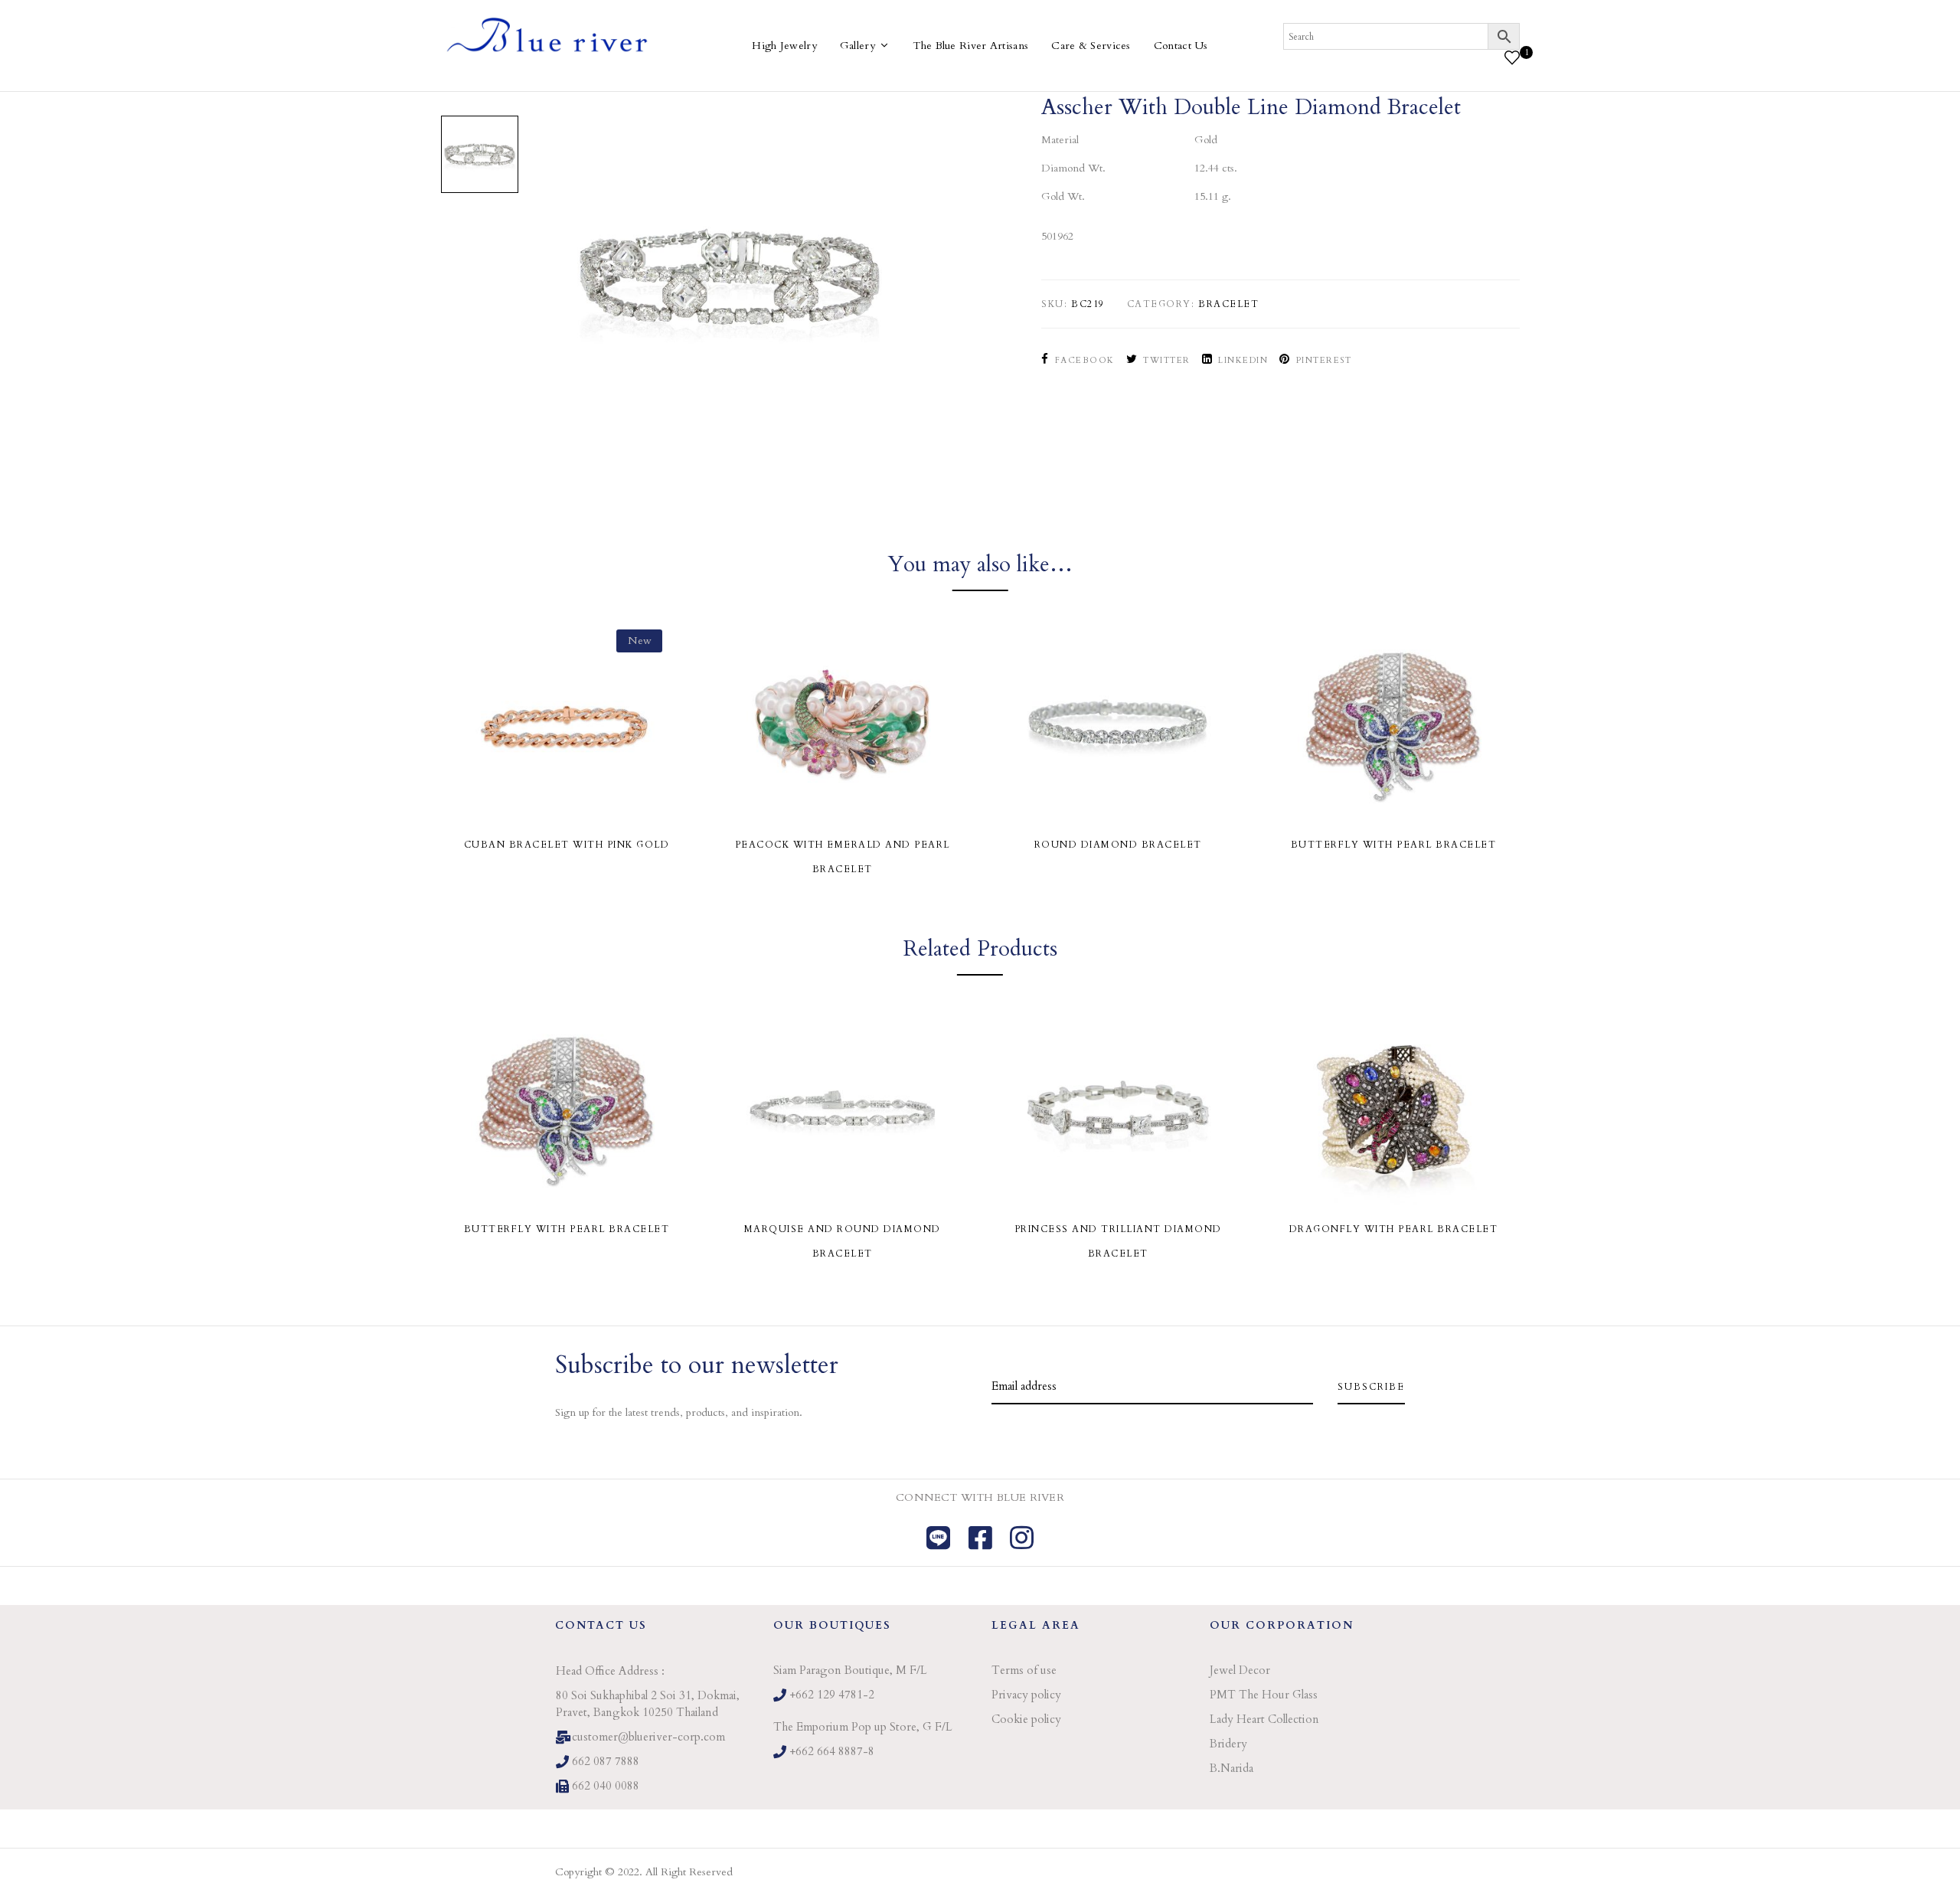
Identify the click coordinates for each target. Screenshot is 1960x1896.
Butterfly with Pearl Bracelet (1394, 845)
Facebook (1085, 360)
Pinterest (1324, 360)
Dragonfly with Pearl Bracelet (1394, 1229)
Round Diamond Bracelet (1118, 845)
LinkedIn (1243, 360)
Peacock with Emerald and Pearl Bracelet (843, 857)
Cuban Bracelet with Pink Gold (567, 845)
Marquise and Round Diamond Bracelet (843, 1241)
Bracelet (1228, 304)
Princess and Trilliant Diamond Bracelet (1118, 1241)
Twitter (1167, 360)
